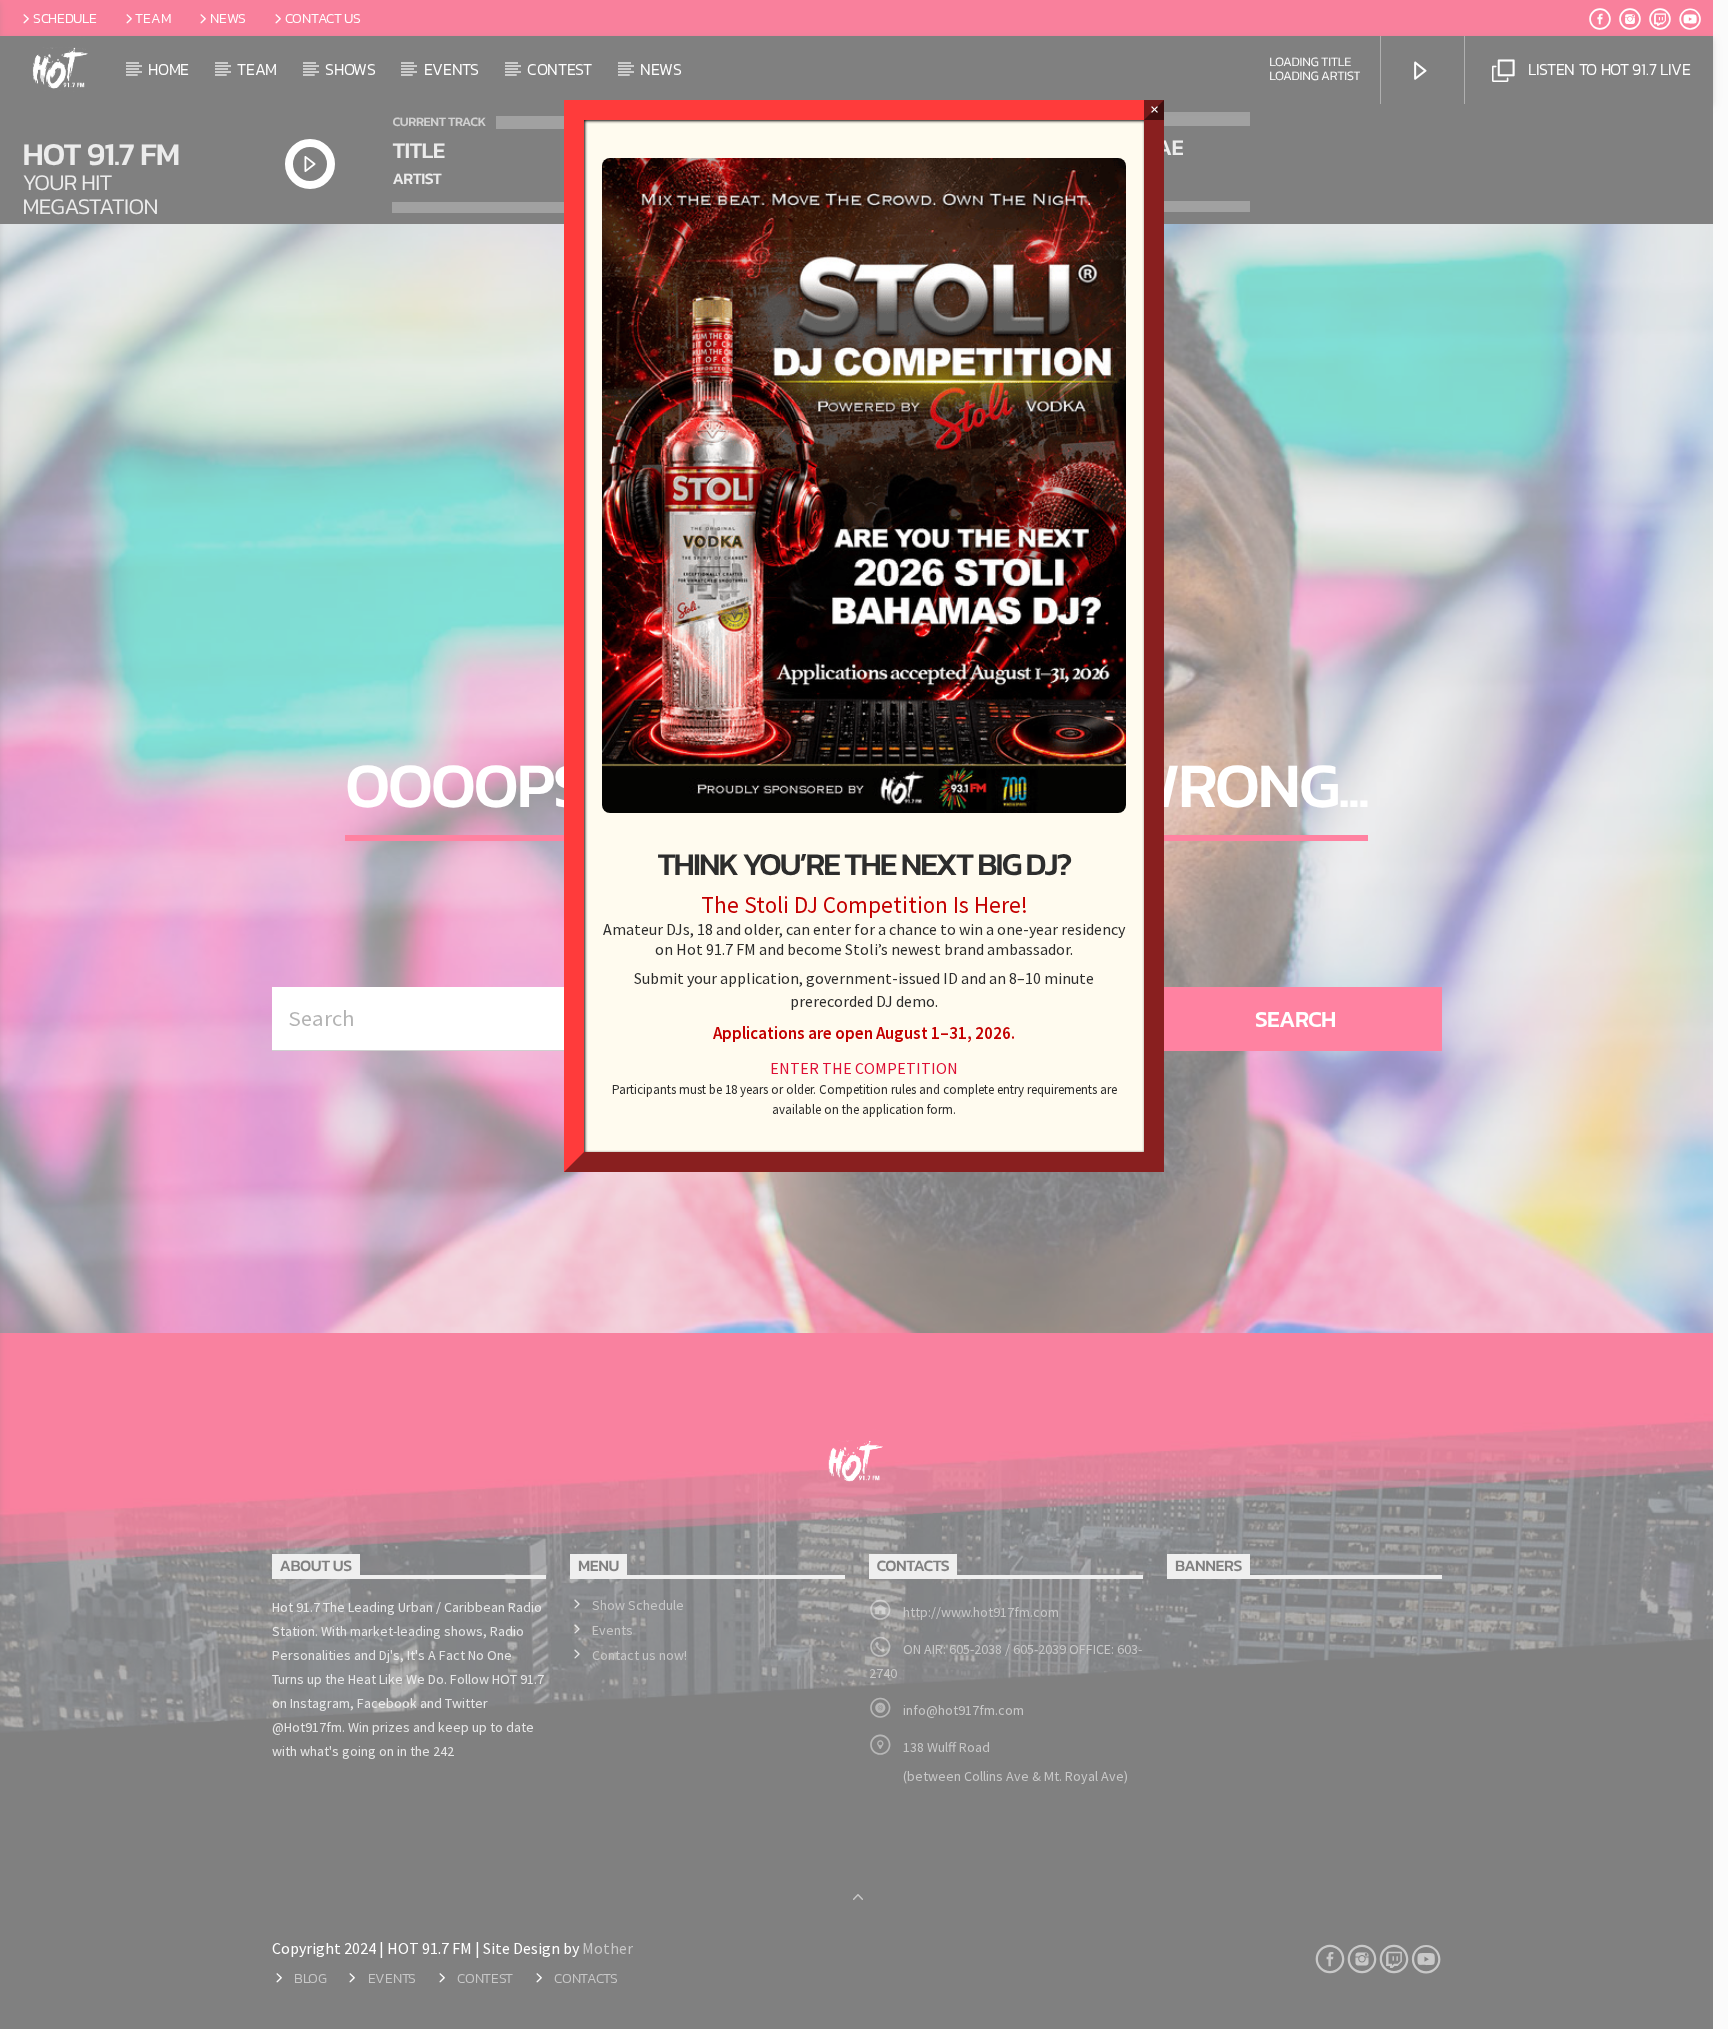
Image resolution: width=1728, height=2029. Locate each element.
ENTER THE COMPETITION (864, 1068)
